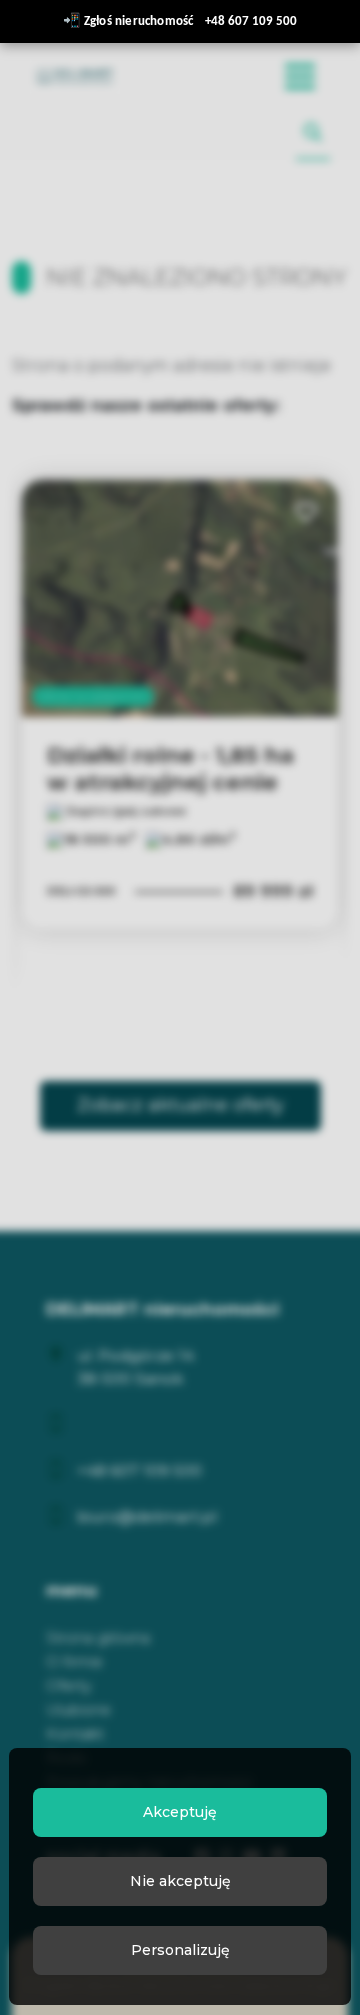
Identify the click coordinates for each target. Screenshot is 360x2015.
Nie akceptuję (180, 1881)
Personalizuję (180, 1950)
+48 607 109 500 (251, 21)
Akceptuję (180, 1812)
